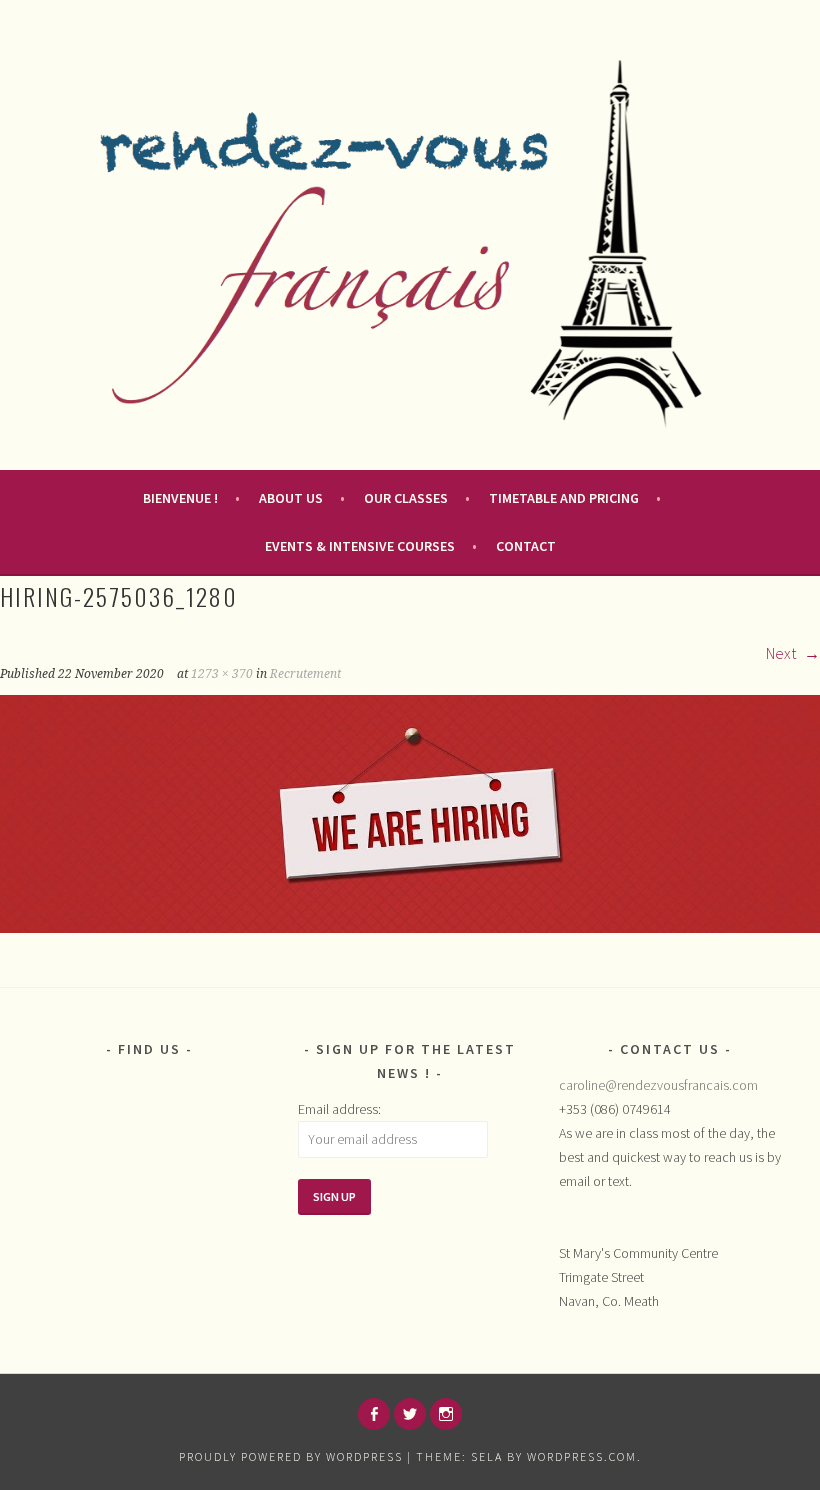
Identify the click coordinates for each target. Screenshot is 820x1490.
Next (782, 653)
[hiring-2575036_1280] (410, 927)
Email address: (339, 1109)
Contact (526, 546)
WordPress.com (582, 1456)
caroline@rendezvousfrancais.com (658, 1085)
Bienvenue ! (180, 498)
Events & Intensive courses (360, 546)
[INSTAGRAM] (446, 1414)
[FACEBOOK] (374, 1414)
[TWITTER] (410, 1414)
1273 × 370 (222, 674)
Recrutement (305, 674)
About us (291, 498)
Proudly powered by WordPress (291, 1456)
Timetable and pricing (564, 498)
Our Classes (406, 498)
